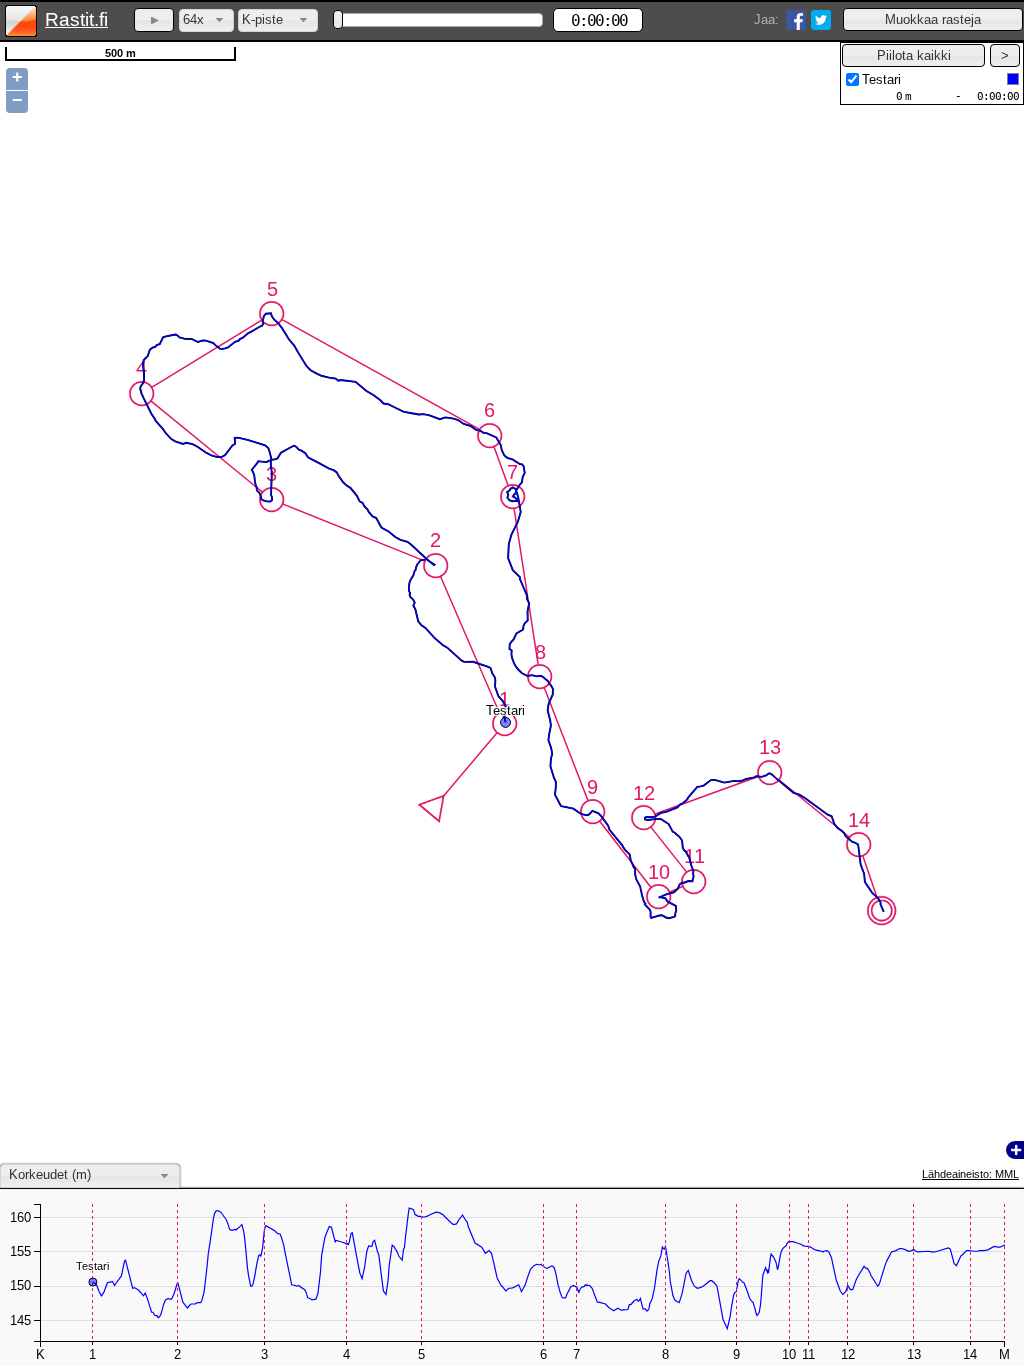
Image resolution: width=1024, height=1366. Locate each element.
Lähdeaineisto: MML (970, 1174)
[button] (933, 19)
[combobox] (206, 20)
